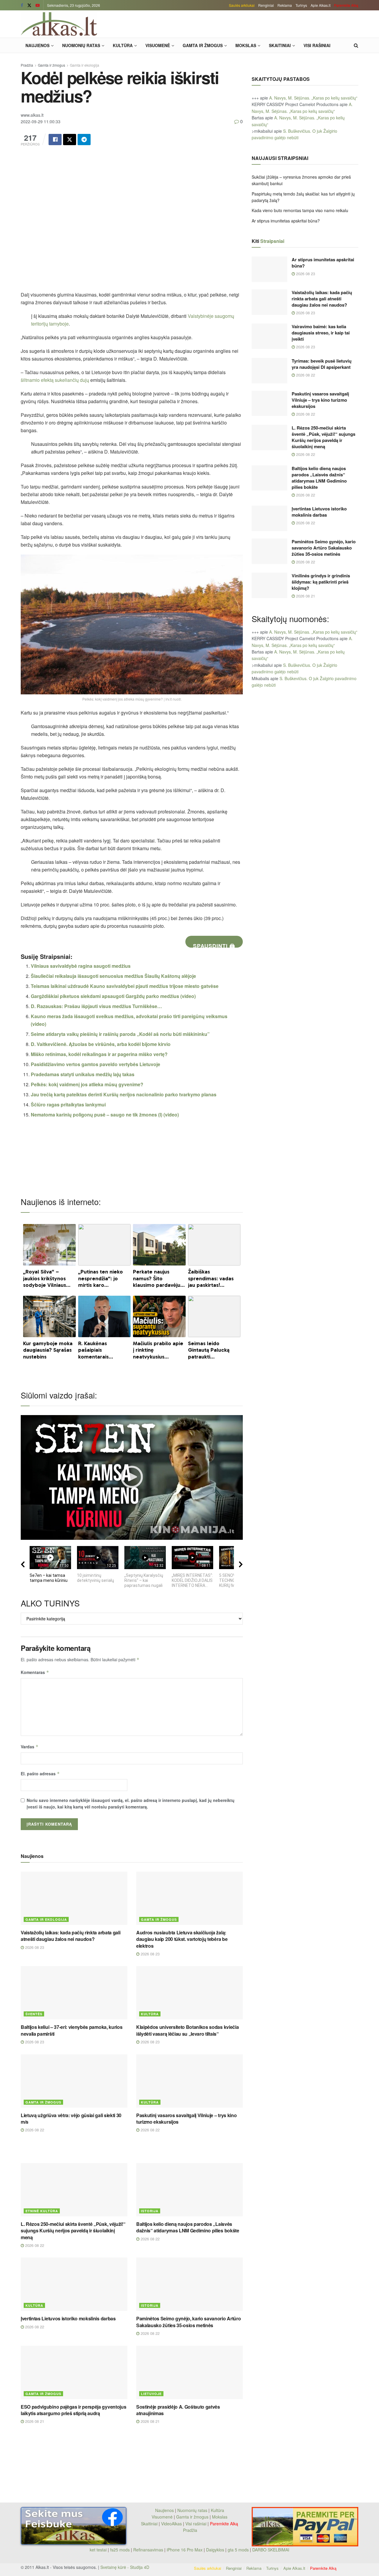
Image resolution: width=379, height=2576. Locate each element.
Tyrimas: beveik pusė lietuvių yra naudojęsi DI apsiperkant (322, 364)
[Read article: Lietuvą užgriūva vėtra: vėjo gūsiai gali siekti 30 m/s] (74, 2081)
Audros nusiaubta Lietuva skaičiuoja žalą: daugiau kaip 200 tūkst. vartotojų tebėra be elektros (182, 1939)
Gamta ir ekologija (85, 65)
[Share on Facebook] (55, 140)
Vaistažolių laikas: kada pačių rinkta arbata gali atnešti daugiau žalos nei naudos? (70, 1936)
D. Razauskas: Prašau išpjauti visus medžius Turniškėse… (96, 1006)
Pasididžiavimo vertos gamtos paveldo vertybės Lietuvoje (95, 1064)
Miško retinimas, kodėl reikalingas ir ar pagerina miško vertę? (99, 1054)
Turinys (301, 5)
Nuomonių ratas (81, 45)
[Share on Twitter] (70, 140)
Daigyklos (215, 2550)
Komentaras (35, 1672)
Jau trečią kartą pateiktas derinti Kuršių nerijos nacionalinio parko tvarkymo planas (124, 1094)
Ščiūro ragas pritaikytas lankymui (68, 1104)
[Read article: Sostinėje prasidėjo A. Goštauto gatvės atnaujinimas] (189, 2372)
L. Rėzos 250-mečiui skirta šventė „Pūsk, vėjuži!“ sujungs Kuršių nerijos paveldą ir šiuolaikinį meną (73, 2231)
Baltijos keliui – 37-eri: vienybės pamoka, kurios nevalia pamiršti (72, 2030)
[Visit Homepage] (59, 24)
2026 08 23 (34, 1947)
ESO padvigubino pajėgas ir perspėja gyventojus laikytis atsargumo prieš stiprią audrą (73, 2410)
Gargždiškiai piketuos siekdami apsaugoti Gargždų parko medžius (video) (113, 996)
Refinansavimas (148, 2550)
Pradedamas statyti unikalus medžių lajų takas (83, 1074)
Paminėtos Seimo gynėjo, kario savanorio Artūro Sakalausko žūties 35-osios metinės (188, 2322)
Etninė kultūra (42, 2211)
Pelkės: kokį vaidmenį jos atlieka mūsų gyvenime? (87, 1084)
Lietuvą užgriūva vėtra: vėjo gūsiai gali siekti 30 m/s (71, 2118)
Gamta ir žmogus (203, 45)
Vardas (30, 1747)
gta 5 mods (239, 2550)
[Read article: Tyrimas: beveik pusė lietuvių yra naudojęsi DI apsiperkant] (269, 371)
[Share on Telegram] (84, 140)
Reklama (285, 5)
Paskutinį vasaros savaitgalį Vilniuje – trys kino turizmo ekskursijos (186, 2118)
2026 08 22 (34, 2130)
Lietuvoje (151, 2394)
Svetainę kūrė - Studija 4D (125, 2567)
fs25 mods (120, 2550)
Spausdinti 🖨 (214, 945)
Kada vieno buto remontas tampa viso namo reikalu (300, 210)
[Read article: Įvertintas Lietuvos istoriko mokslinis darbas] (74, 2284)
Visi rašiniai (317, 45)
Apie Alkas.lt (321, 5)
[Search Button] (356, 45)
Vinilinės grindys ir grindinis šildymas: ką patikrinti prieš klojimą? (321, 582)
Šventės (34, 2014)
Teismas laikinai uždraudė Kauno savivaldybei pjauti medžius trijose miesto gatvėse (125, 986)
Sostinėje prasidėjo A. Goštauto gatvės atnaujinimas (178, 2410)
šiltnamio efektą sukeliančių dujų (55, 380)
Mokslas (246, 45)
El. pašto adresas (40, 1774)
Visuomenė (158, 45)
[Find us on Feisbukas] (22, 5)
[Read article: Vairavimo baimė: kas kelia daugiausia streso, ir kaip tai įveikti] (269, 336)
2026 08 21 (34, 2421)
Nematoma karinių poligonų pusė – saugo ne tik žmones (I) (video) (105, 1115)
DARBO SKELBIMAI (271, 2550)
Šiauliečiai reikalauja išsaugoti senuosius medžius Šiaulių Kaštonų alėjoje (113, 976)
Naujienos (37, 45)
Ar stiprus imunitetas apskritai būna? (286, 221)
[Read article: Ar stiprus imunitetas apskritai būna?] (269, 269)
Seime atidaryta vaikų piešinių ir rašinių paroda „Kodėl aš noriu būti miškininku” (120, 1034)
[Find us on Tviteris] (29, 5)
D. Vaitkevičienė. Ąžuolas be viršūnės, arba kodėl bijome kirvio (101, 1044)
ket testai (99, 2550)
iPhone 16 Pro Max (185, 2550)
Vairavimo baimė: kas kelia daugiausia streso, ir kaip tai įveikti (321, 333)
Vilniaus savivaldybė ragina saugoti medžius (81, 966)
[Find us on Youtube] (38, 5)
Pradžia (27, 65)
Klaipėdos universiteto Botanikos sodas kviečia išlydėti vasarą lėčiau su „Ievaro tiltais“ (187, 2030)
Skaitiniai (280, 45)
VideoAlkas (171, 2524)
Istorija (150, 2211)
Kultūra (123, 45)
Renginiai (266, 5)
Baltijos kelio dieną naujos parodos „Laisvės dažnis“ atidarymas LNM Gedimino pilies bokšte (188, 2227)
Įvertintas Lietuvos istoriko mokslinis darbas (68, 2318)
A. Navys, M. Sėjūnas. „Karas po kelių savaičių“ (313, 98)
